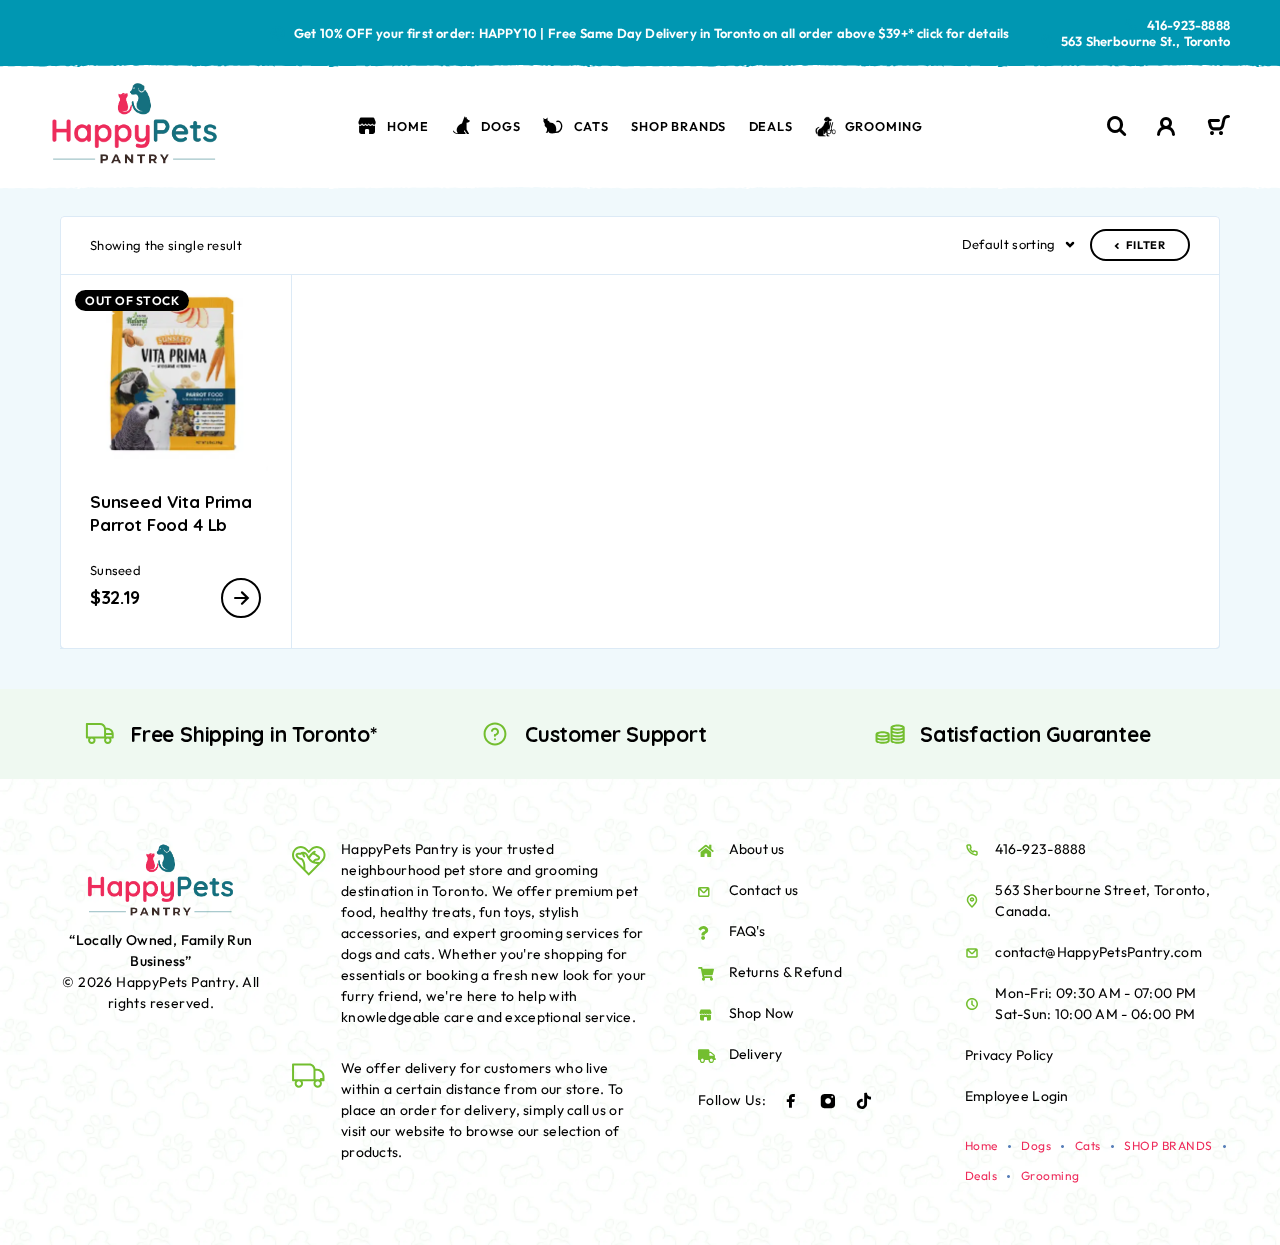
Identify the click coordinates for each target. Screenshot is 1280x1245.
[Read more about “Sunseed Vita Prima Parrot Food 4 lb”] (241, 598)
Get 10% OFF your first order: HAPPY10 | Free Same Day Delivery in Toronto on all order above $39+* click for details (652, 33)
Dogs (500, 126)
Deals (771, 126)
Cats (591, 126)
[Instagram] (828, 1101)
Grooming (884, 126)
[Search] (1117, 126)
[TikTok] (864, 1101)
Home (407, 126)
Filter (1146, 245)
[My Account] (1166, 126)
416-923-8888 (1188, 25)
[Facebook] (791, 1101)
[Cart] (1218, 128)
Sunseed (115, 570)
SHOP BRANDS (678, 126)
